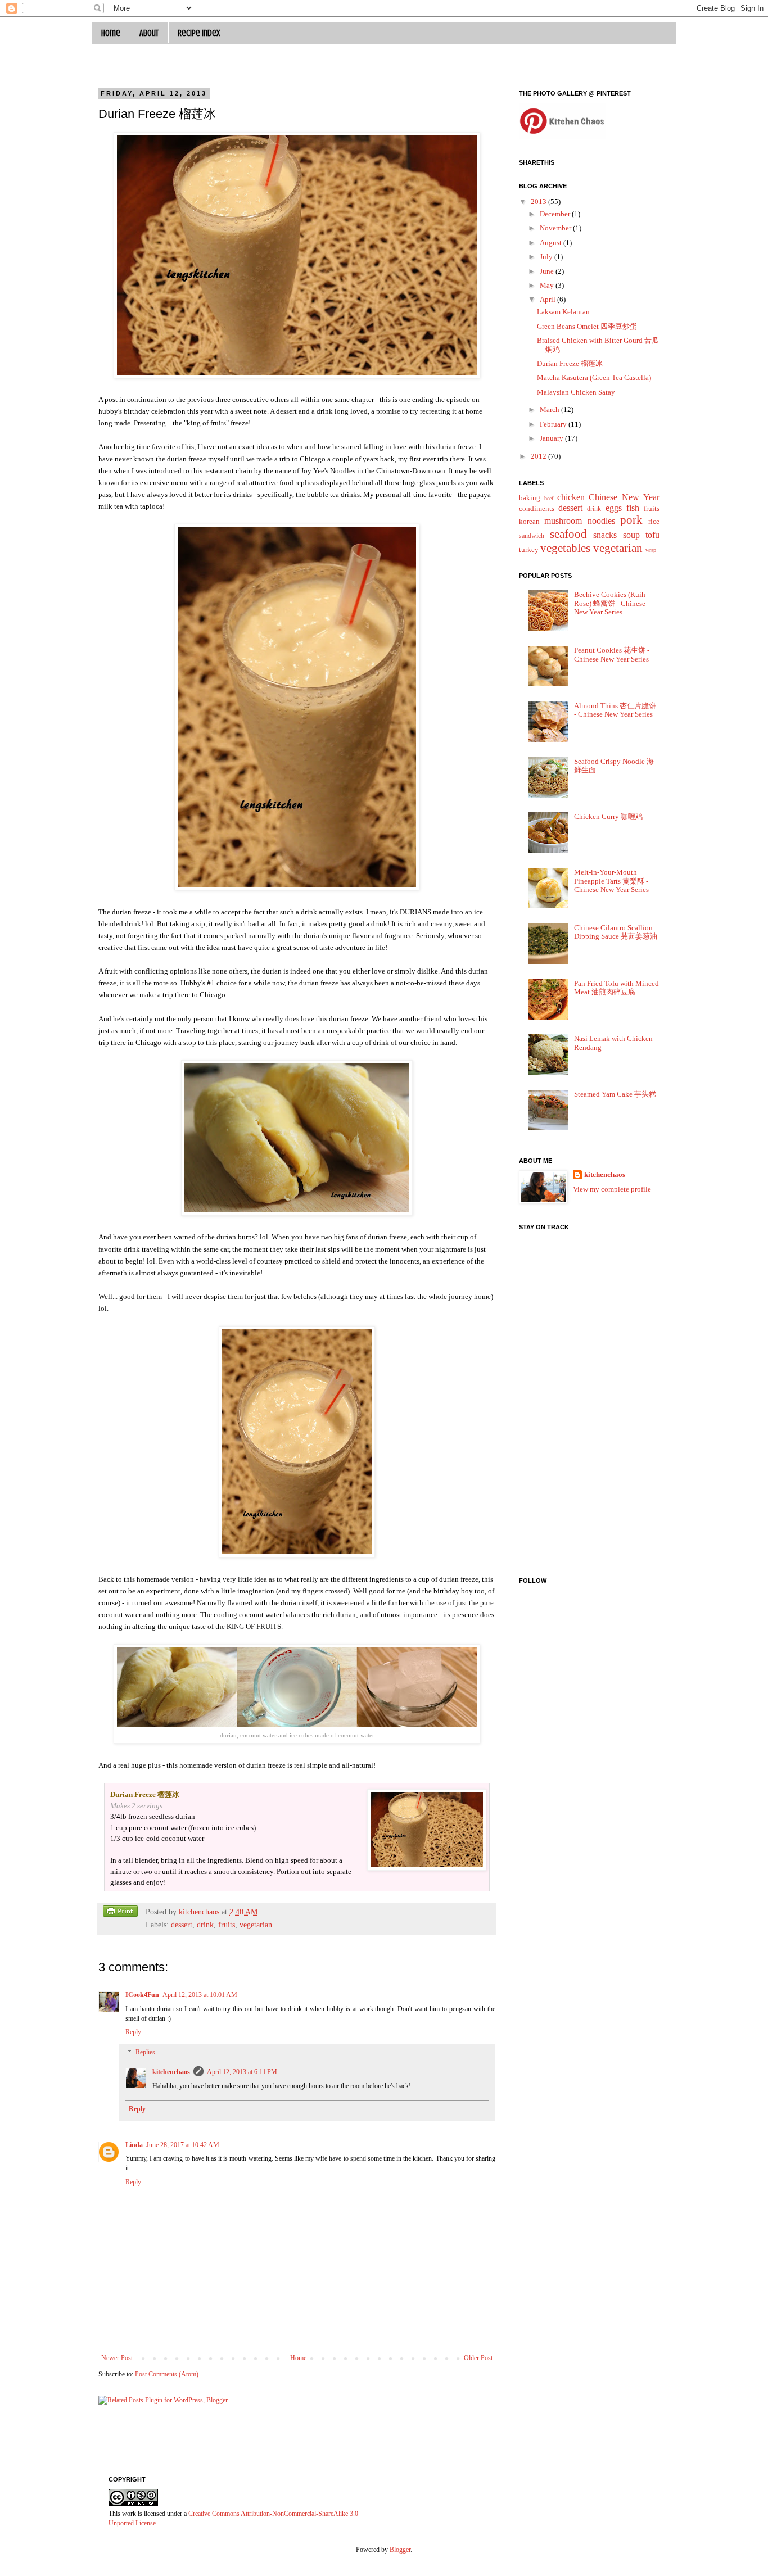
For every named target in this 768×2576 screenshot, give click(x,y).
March (550, 409)
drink (205, 1925)
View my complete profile (612, 1189)
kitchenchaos (171, 2072)
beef (549, 498)
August (552, 243)
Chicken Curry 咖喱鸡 (608, 816)
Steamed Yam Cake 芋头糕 (615, 1094)
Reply (133, 2032)
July (547, 257)
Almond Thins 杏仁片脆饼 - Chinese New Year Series (615, 710)
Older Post (478, 2358)
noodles (601, 521)
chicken (571, 497)
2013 (539, 202)
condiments (537, 508)
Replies (145, 2052)
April (548, 299)
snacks (605, 535)
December (556, 214)
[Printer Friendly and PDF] (120, 1913)
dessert (182, 1925)
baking (530, 498)
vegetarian (256, 1925)
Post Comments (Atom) (167, 2374)
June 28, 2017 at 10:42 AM (183, 2145)
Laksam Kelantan (563, 312)
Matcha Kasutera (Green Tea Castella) (594, 377)
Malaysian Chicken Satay (576, 392)
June (548, 271)
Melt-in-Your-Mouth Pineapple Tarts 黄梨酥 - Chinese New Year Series (611, 881)
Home (111, 33)
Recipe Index (199, 33)
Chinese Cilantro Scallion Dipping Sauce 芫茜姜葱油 (616, 932)
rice (654, 521)
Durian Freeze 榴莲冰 (570, 363)
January (552, 438)
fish (633, 508)
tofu (652, 535)
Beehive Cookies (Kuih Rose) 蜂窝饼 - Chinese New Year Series (610, 603)
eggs (614, 508)
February (554, 424)
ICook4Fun (142, 1995)
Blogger (400, 2550)
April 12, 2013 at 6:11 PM (242, 2072)
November (556, 228)
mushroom (563, 521)
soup (631, 535)
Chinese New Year (624, 497)
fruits (227, 1925)
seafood (568, 534)
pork (631, 520)
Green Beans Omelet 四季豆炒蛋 (587, 326)
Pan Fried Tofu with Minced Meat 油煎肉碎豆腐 (616, 988)
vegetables (565, 548)
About (149, 33)
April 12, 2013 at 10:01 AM (200, 1995)
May (548, 285)
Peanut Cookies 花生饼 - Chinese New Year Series (612, 655)
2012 (539, 456)
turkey (529, 549)
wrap (651, 550)
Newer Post (117, 2358)
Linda (134, 2145)
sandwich (532, 536)
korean (529, 521)
